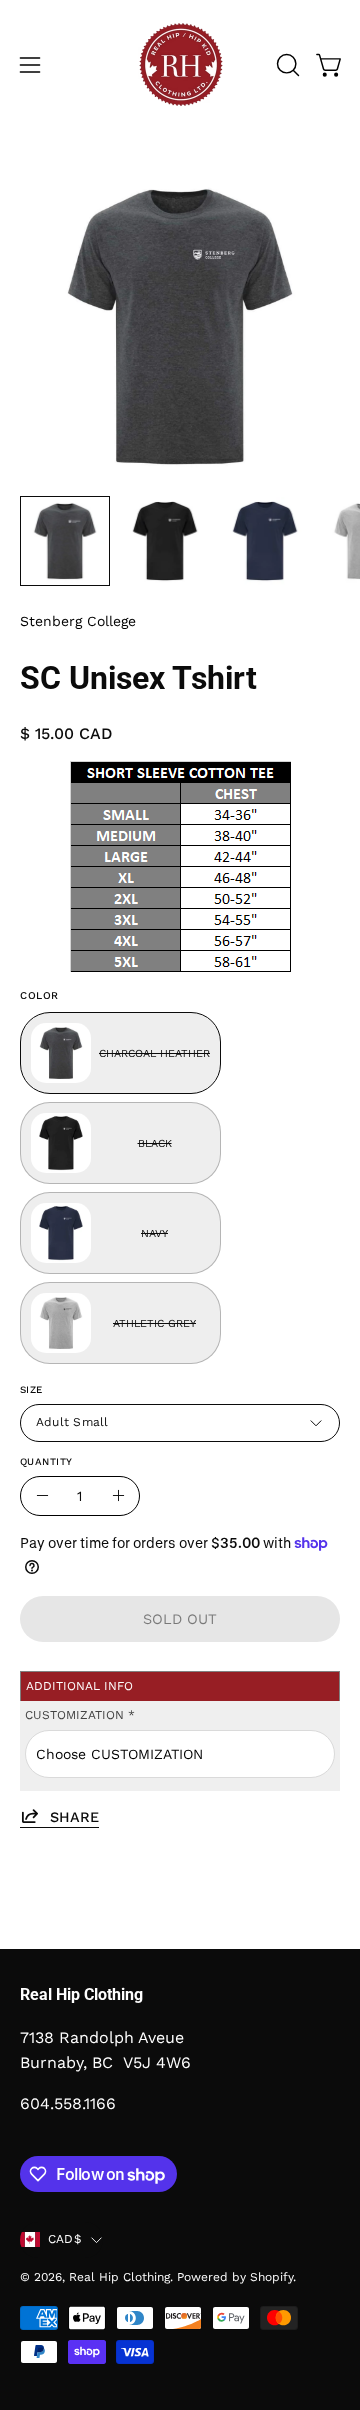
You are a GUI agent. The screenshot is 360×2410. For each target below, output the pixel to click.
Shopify (271, 2277)
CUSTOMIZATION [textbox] (80, 1715)
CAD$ (64, 2239)
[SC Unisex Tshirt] (65, 541)
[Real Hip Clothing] (180, 65)
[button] (286, 65)
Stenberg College (78, 621)
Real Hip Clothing (119, 2277)
